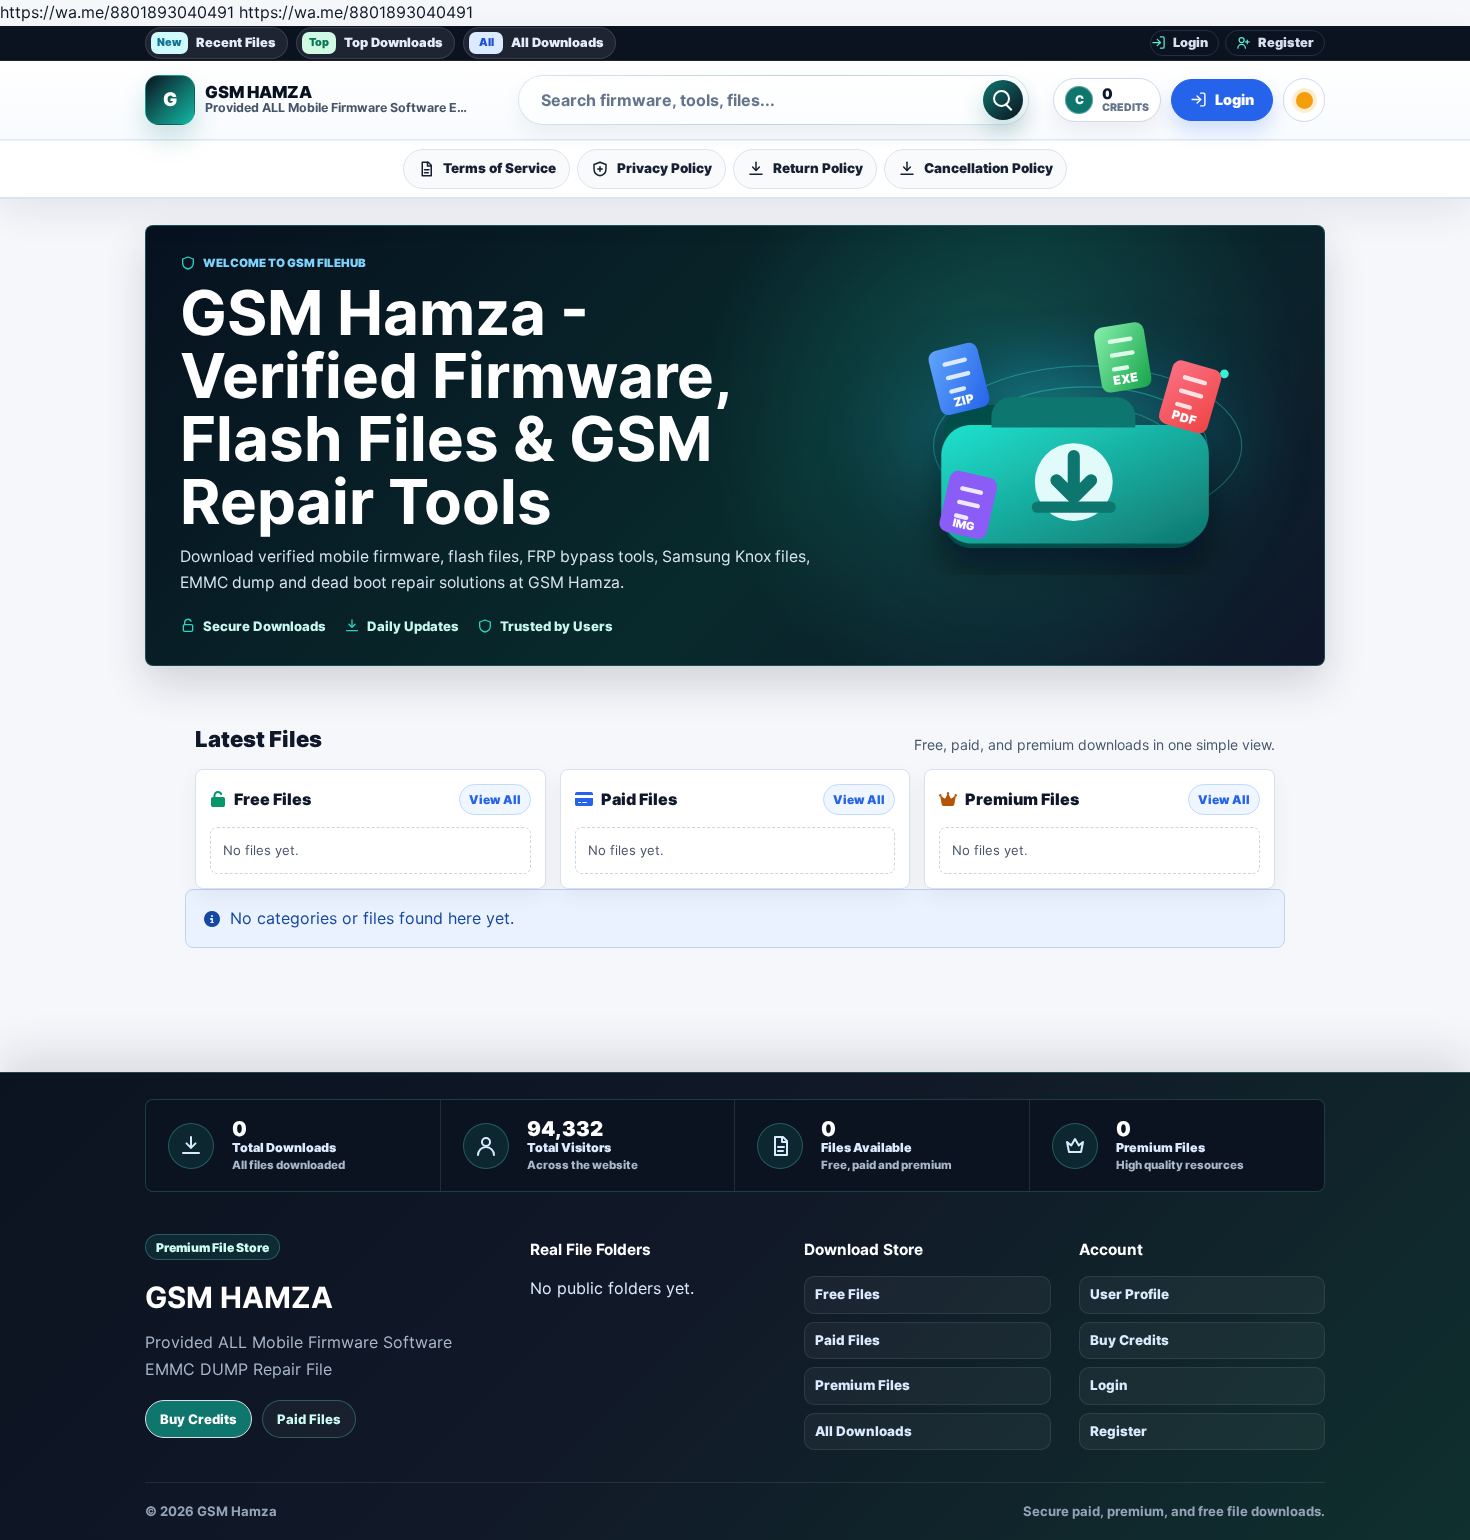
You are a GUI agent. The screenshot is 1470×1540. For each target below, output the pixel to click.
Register (1118, 1431)
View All (495, 799)
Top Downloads (376, 41)
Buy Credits (198, 1419)
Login (1109, 1385)
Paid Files (309, 1419)
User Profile (1129, 1294)
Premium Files (862, 1385)
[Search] (1003, 100)
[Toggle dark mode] (1304, 100)
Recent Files (216, 41)
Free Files (847, 1294)
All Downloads (542, 41)
